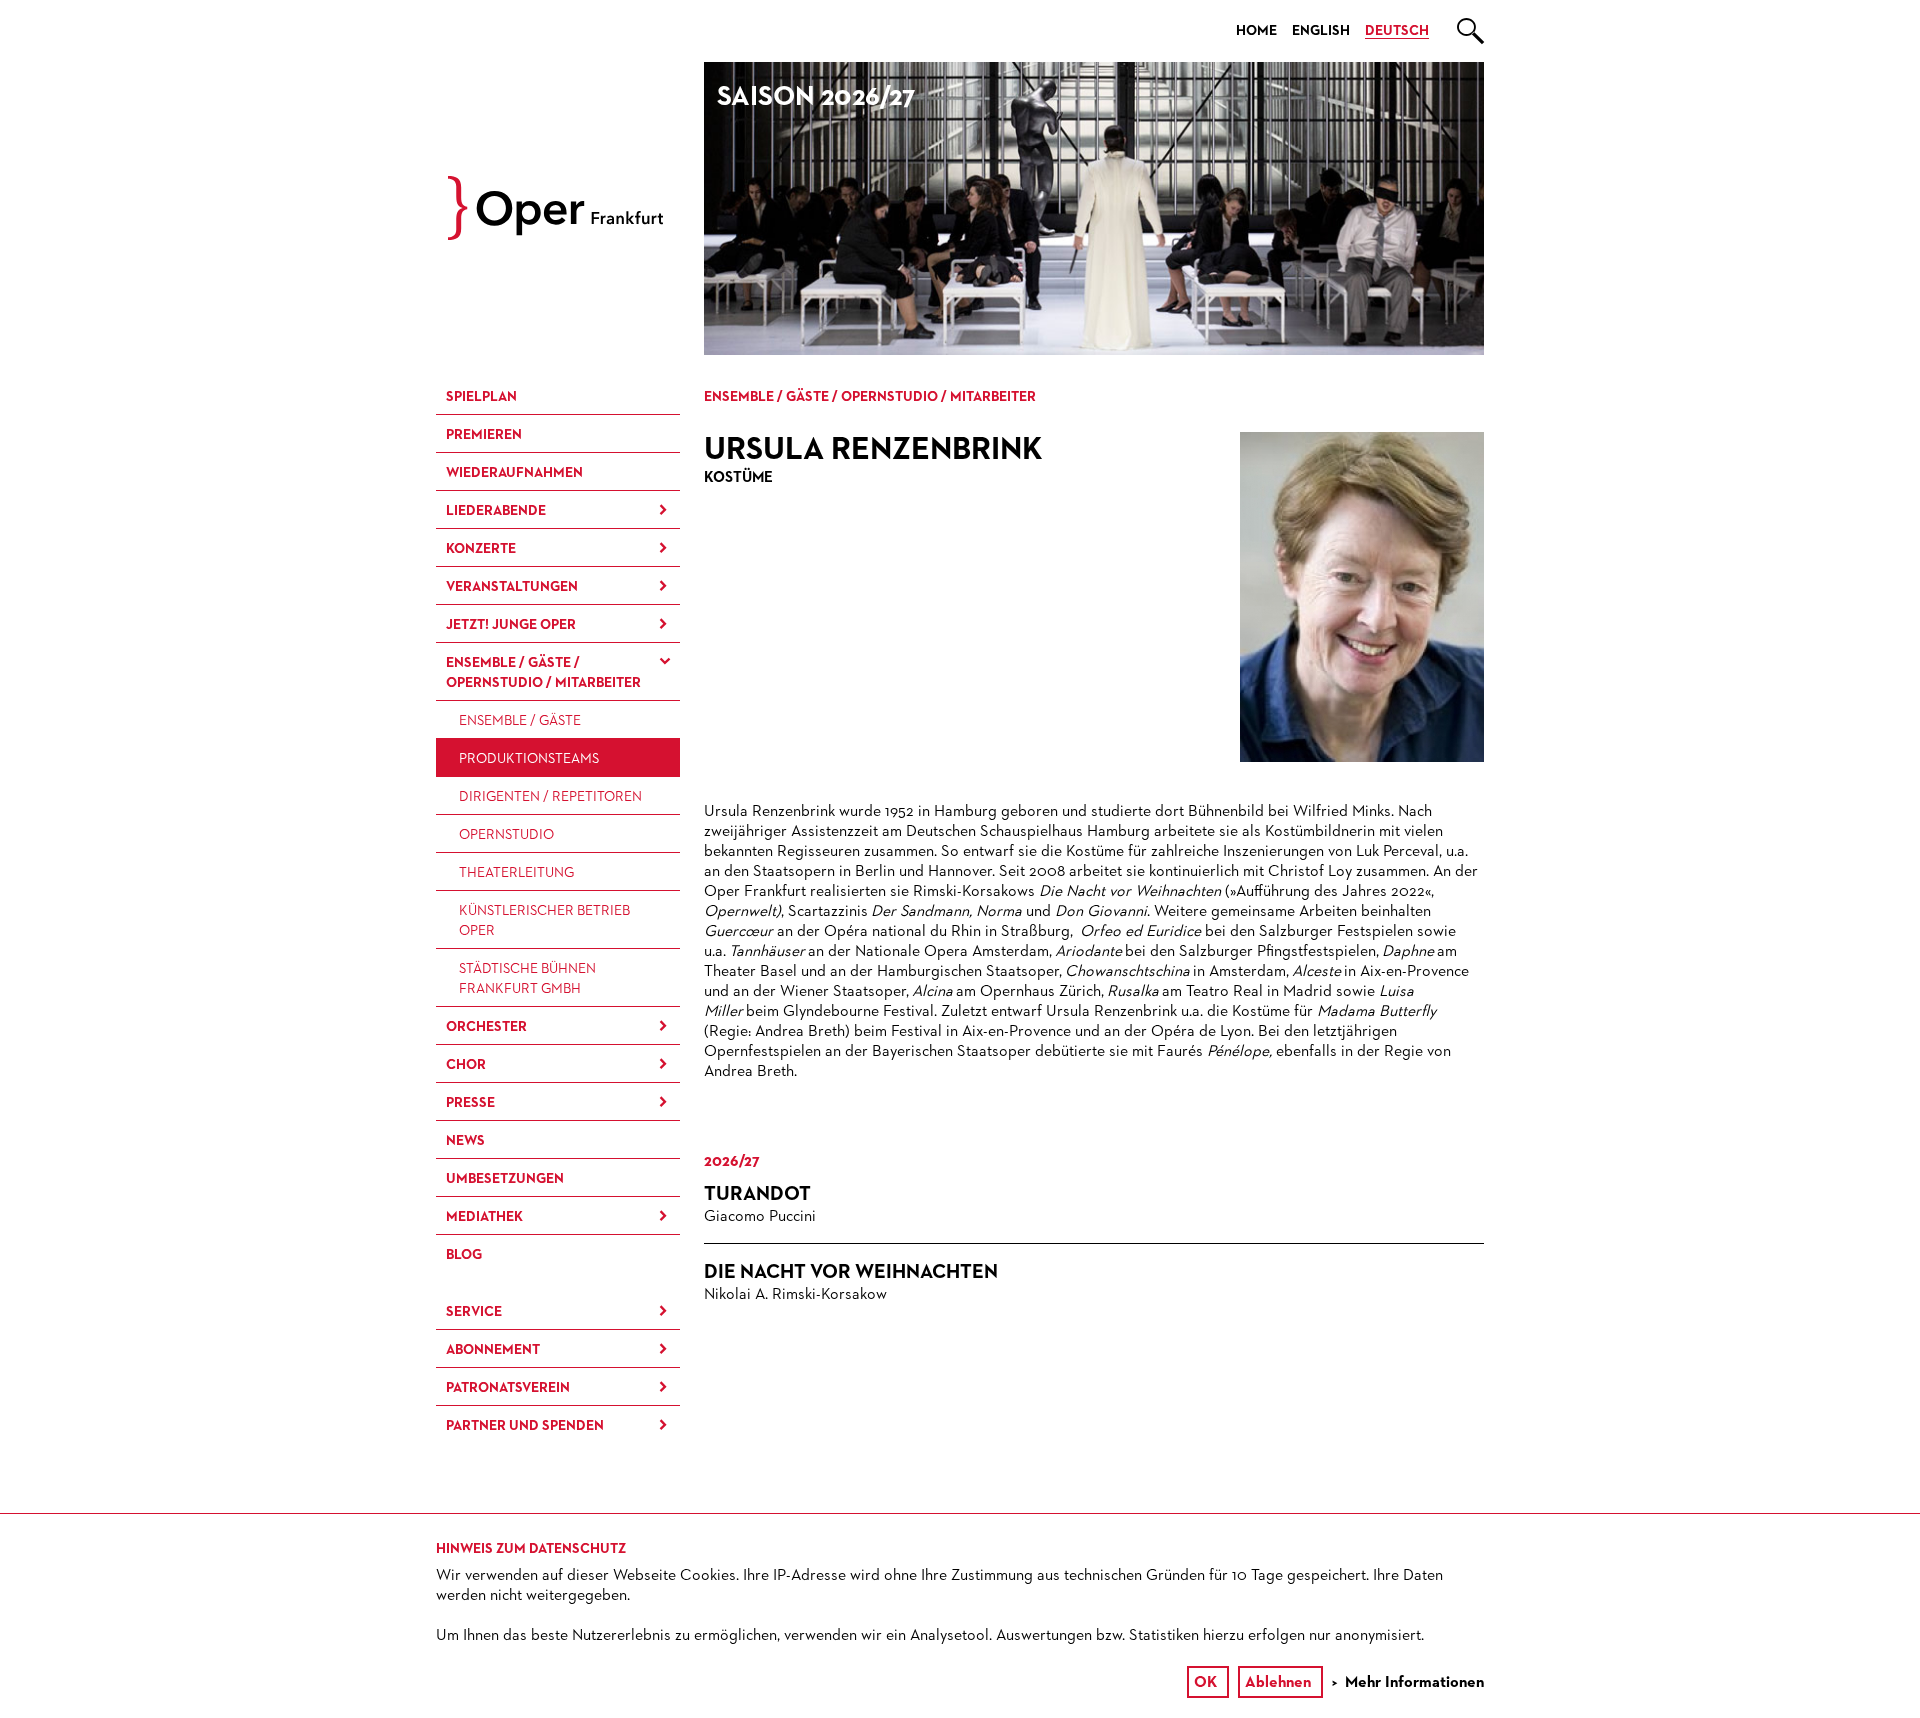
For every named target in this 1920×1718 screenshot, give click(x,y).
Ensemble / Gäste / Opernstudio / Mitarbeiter (543, 673)
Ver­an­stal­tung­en (512, 587)
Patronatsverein (508, 1388)
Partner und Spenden (525, 1426)
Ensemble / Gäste (520, 721)
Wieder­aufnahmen (514, 473)
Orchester (486, 1027)
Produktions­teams (529, 759)
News (465, 1141)
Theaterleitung (516, 873)
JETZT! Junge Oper (511, 625)
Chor (466, 1065)
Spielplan (481, 397)
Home (1256, 31)
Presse (470, 1103)
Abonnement (493, 1350)
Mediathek (484, 1217)
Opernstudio (506, 835)
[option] (1094, 208)
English (1321, 31)
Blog (464, 1255)
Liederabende (496, 511)
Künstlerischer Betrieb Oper (544, 921)
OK (1205, 1683)
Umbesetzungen (505, 1179)
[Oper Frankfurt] (555, 236)
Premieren (484, 435)
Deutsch (1397, 31)
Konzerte (481, 549)
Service (474, 1312)
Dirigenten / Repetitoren (550, 797)
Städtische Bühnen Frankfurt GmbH (527, 979)
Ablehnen (1278, 1683)
